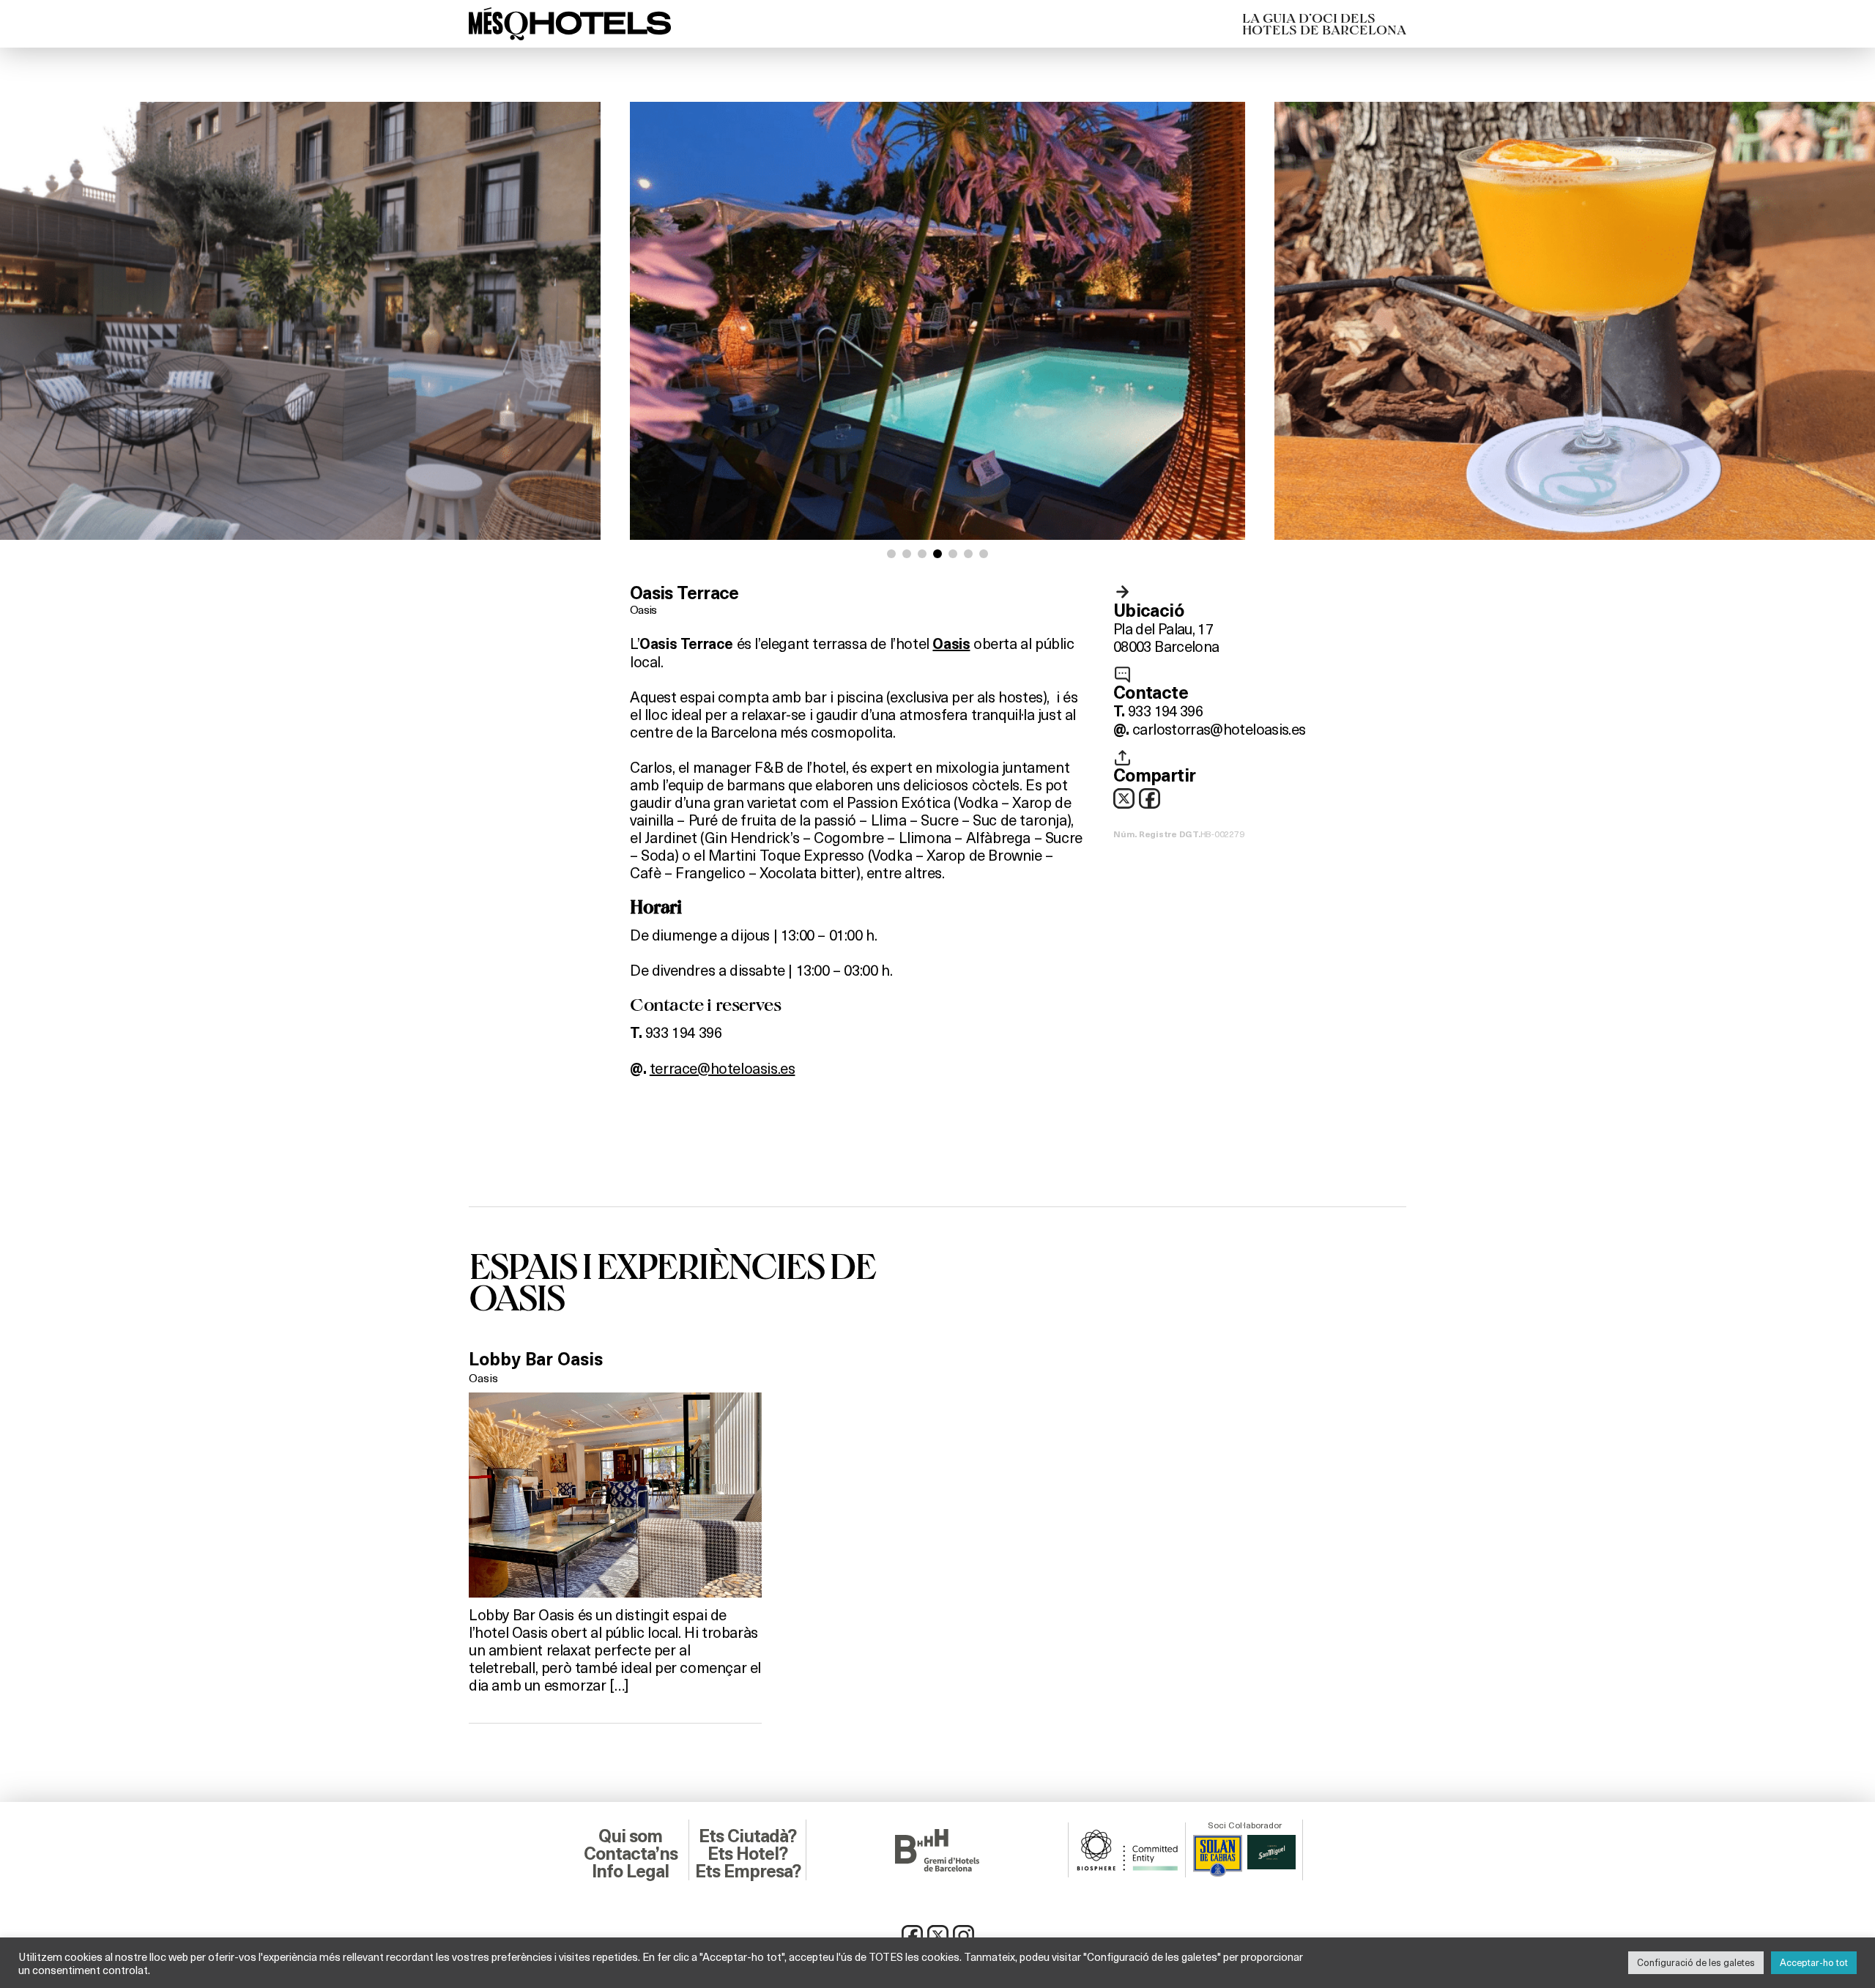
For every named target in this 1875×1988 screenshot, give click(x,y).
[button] (891, 554)
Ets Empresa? (748, 1872)
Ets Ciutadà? (747, 1836)
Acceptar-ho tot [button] (1814, 1962)
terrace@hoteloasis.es (723, 1068)
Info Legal (630, 1872)
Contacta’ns (631, 1854)
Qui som (630, 1836)
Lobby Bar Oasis (536, 1360)
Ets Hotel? (747, 1854)
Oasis (643, 609)
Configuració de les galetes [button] (1696, 1962)
